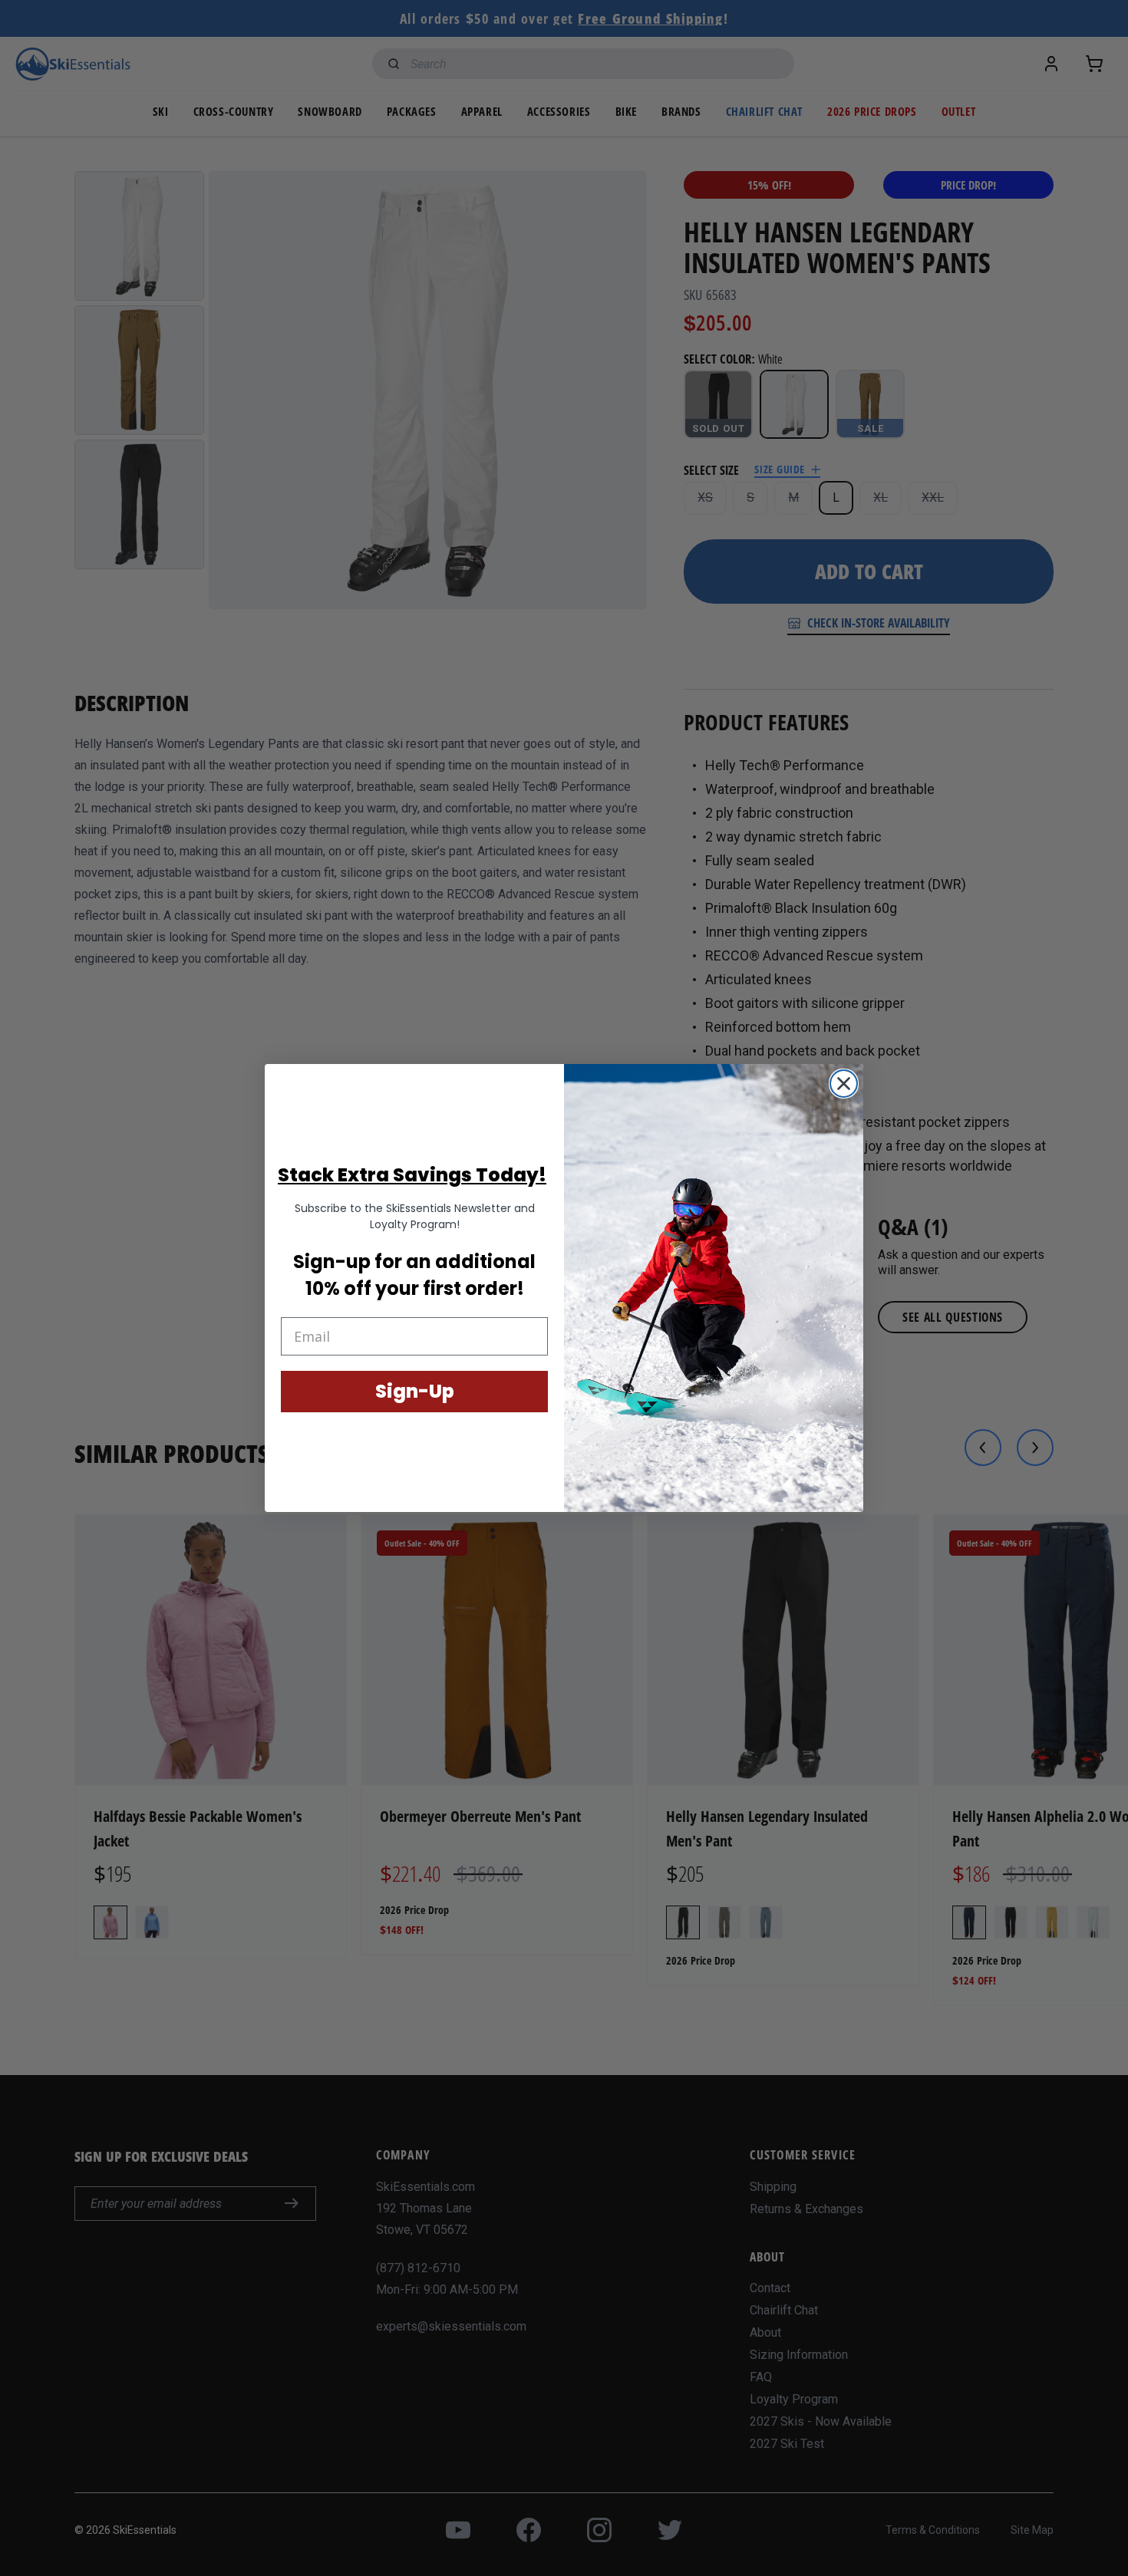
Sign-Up (415, 1391)
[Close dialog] (844, 1084)
